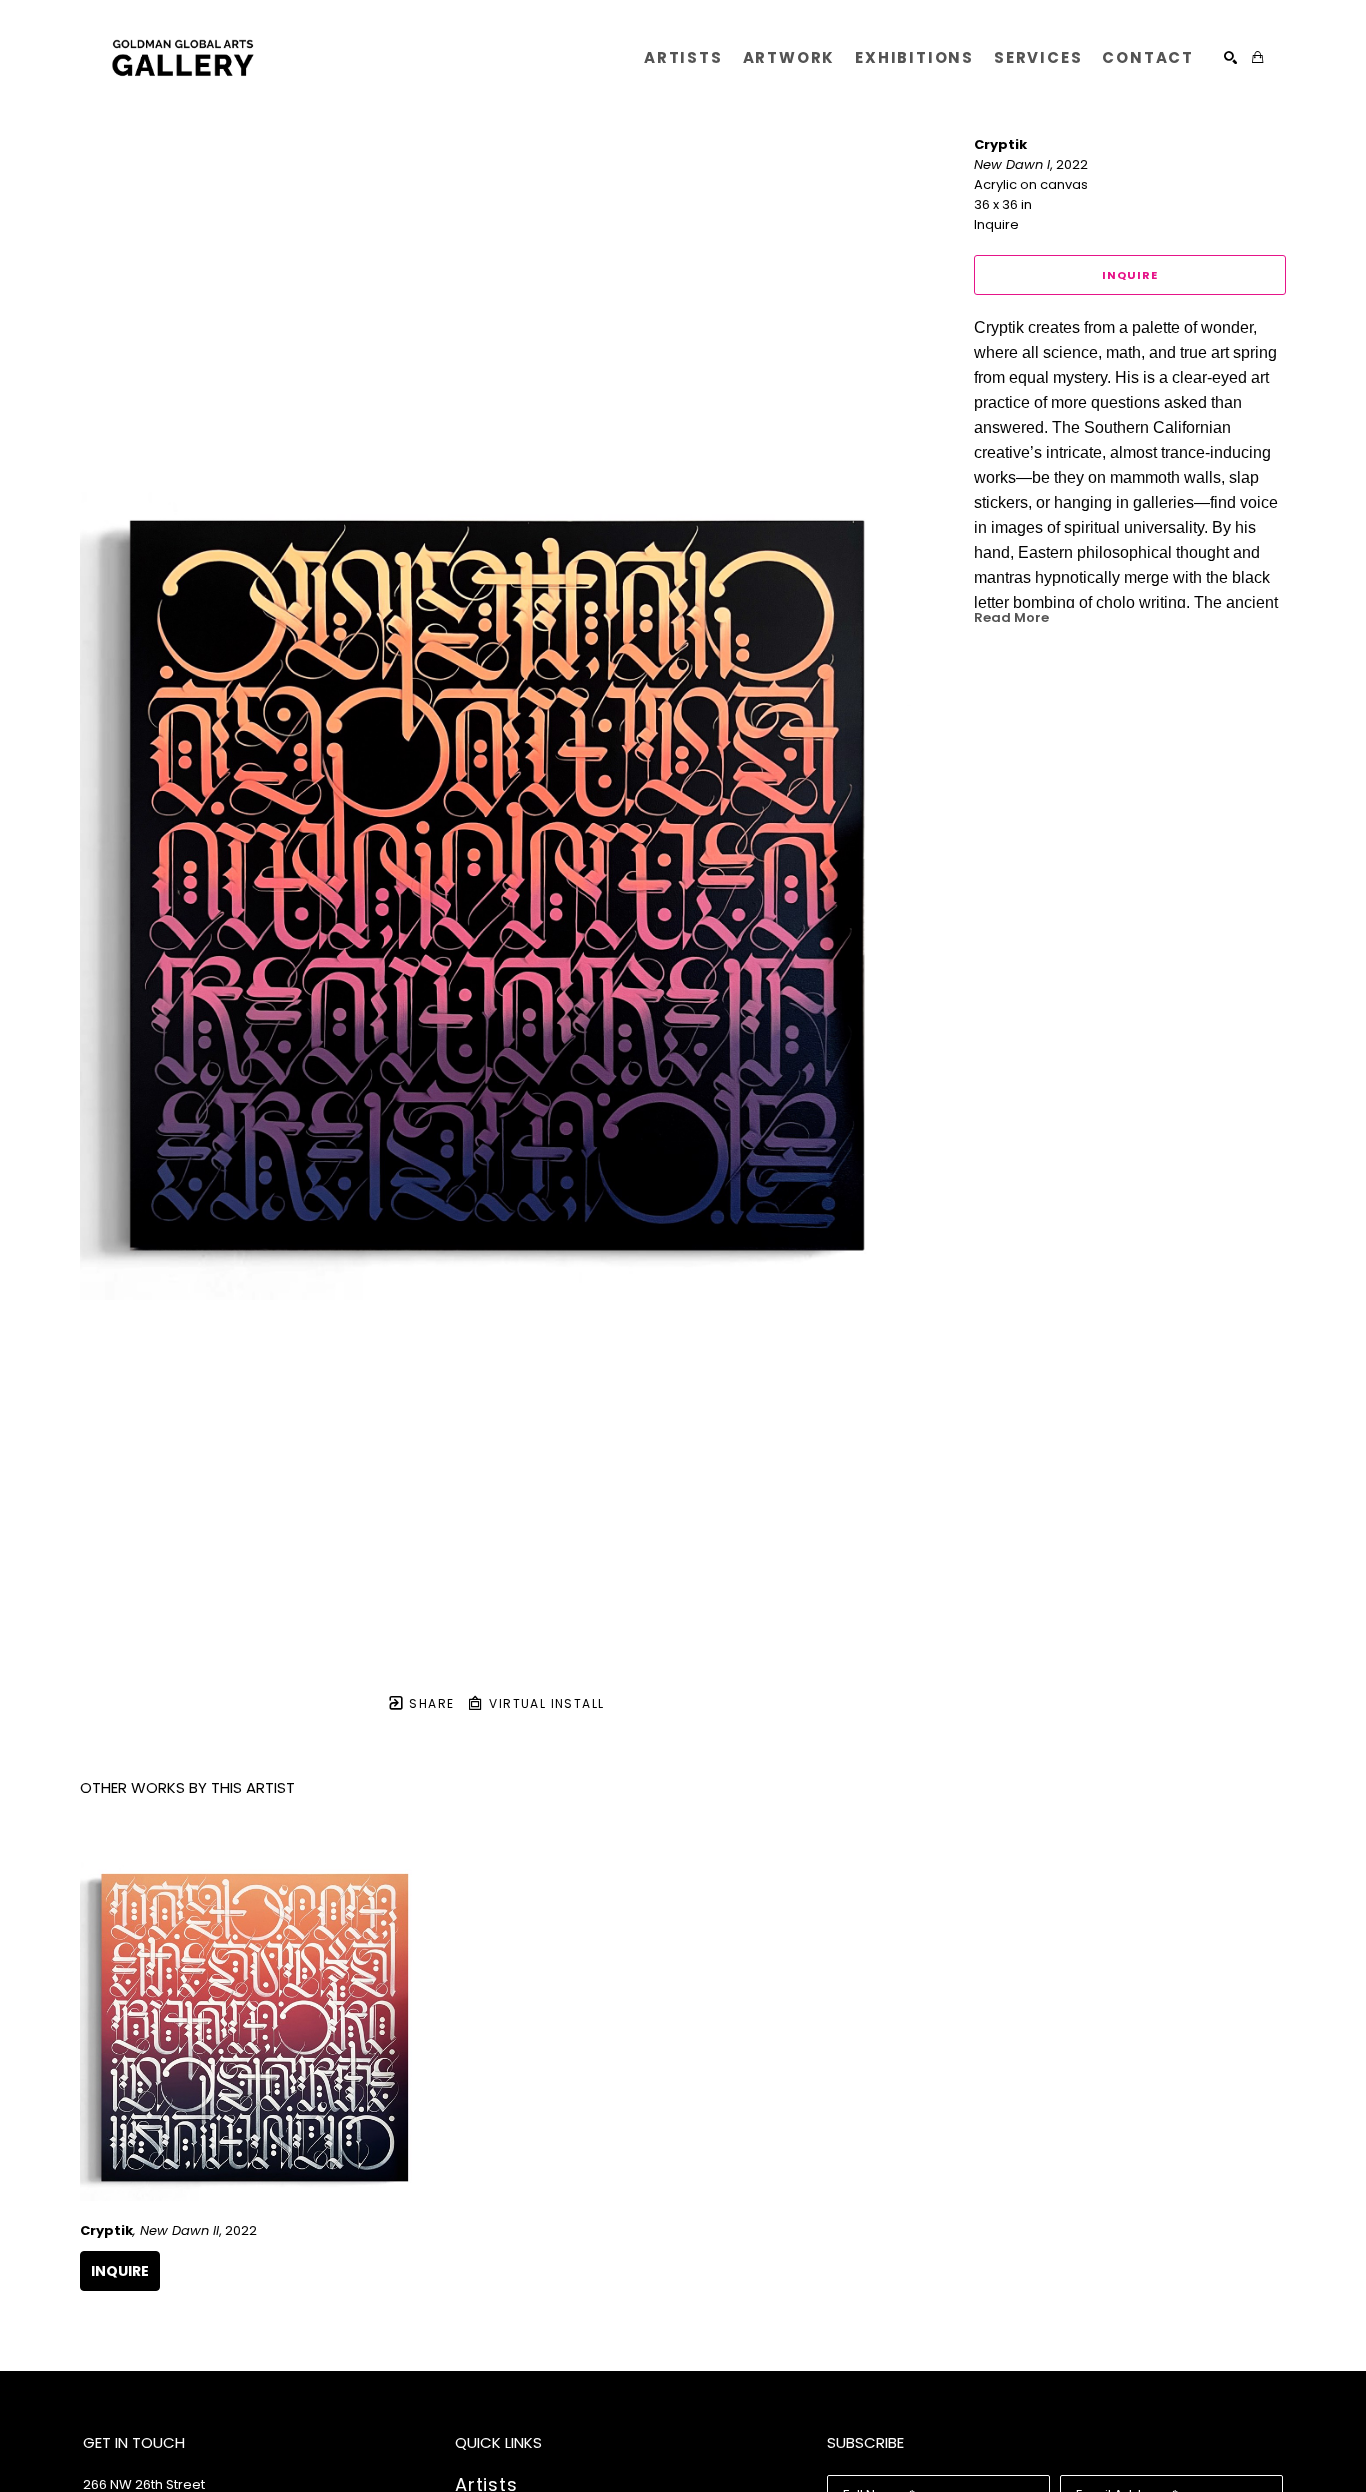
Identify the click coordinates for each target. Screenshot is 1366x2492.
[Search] (1230, 57)
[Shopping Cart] (1257, 57)
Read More (1011, 617)
